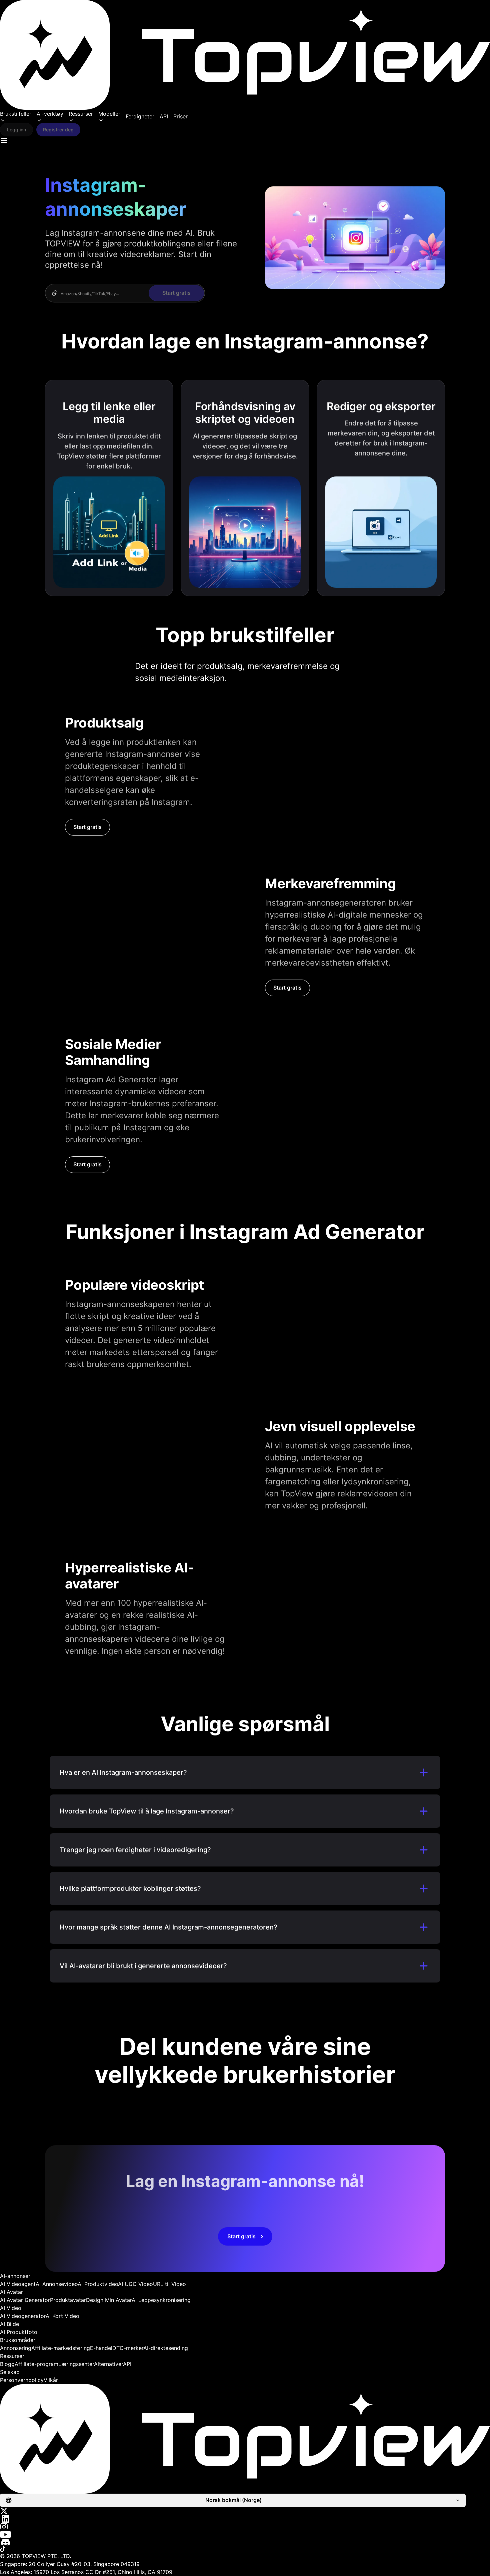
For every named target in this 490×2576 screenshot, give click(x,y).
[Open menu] (4, 140)
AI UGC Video (135, 2284)
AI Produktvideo (98, 2284)
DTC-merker (128, 2348)
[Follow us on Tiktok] (245, 2549)
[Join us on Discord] (245, 2542)
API (164, 116)
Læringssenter (76, 2364)
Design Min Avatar (109, 2300)
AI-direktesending (166, 2348)
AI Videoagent (18, 2284)
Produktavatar (68, 2300)
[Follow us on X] (245, 2511)
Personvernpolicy (22, 2380)
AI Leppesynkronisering (161, 2300)
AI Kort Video (62, 2316)
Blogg (7, 2364)
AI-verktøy (50, 114)
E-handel (101, 2348)
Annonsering (16, 2348)
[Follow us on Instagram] (245, 2527)
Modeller (109, 114)
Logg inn (16, 130)
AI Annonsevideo (57, 2284)
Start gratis (87, 827)
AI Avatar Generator (25, 2300)
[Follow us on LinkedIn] (245, 2519)
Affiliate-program (36, 2364)
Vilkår (51, 2380)
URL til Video (169, 2284)
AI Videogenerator (23, 2316)
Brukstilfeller (16, 114)
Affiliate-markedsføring (61, 2348)
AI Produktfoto (19, 2332)
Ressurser (81, 114)
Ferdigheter (140, 116)
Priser (180, 116)
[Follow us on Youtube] (245, 2534)
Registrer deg (58, 130)
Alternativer (108, 2364)
